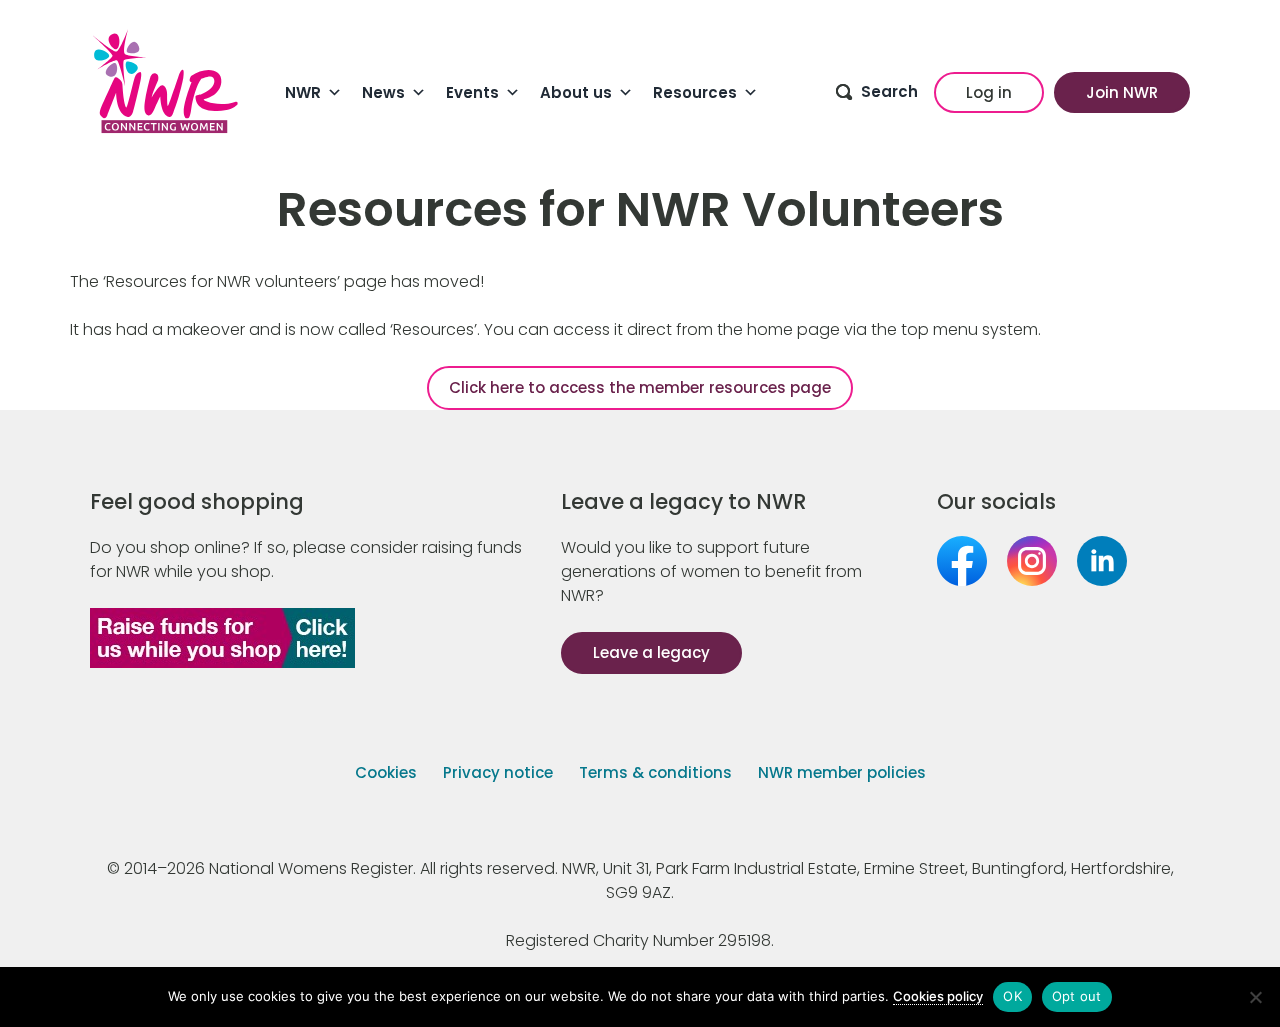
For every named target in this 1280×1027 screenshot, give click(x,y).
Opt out (1077, 996)
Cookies (386, 772)
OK (1012, 996)
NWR (303, 92)
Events (472, 92)
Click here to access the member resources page (640, 387)
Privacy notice (498, 772)
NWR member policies (842, 772)
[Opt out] (1255, 997)
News (383, 92)
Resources (695, 92)
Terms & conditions (655, 772)
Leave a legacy (651, 652)
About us (576, 92)
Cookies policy (938, 996)
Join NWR (1122, 92)
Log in (989, 92)
